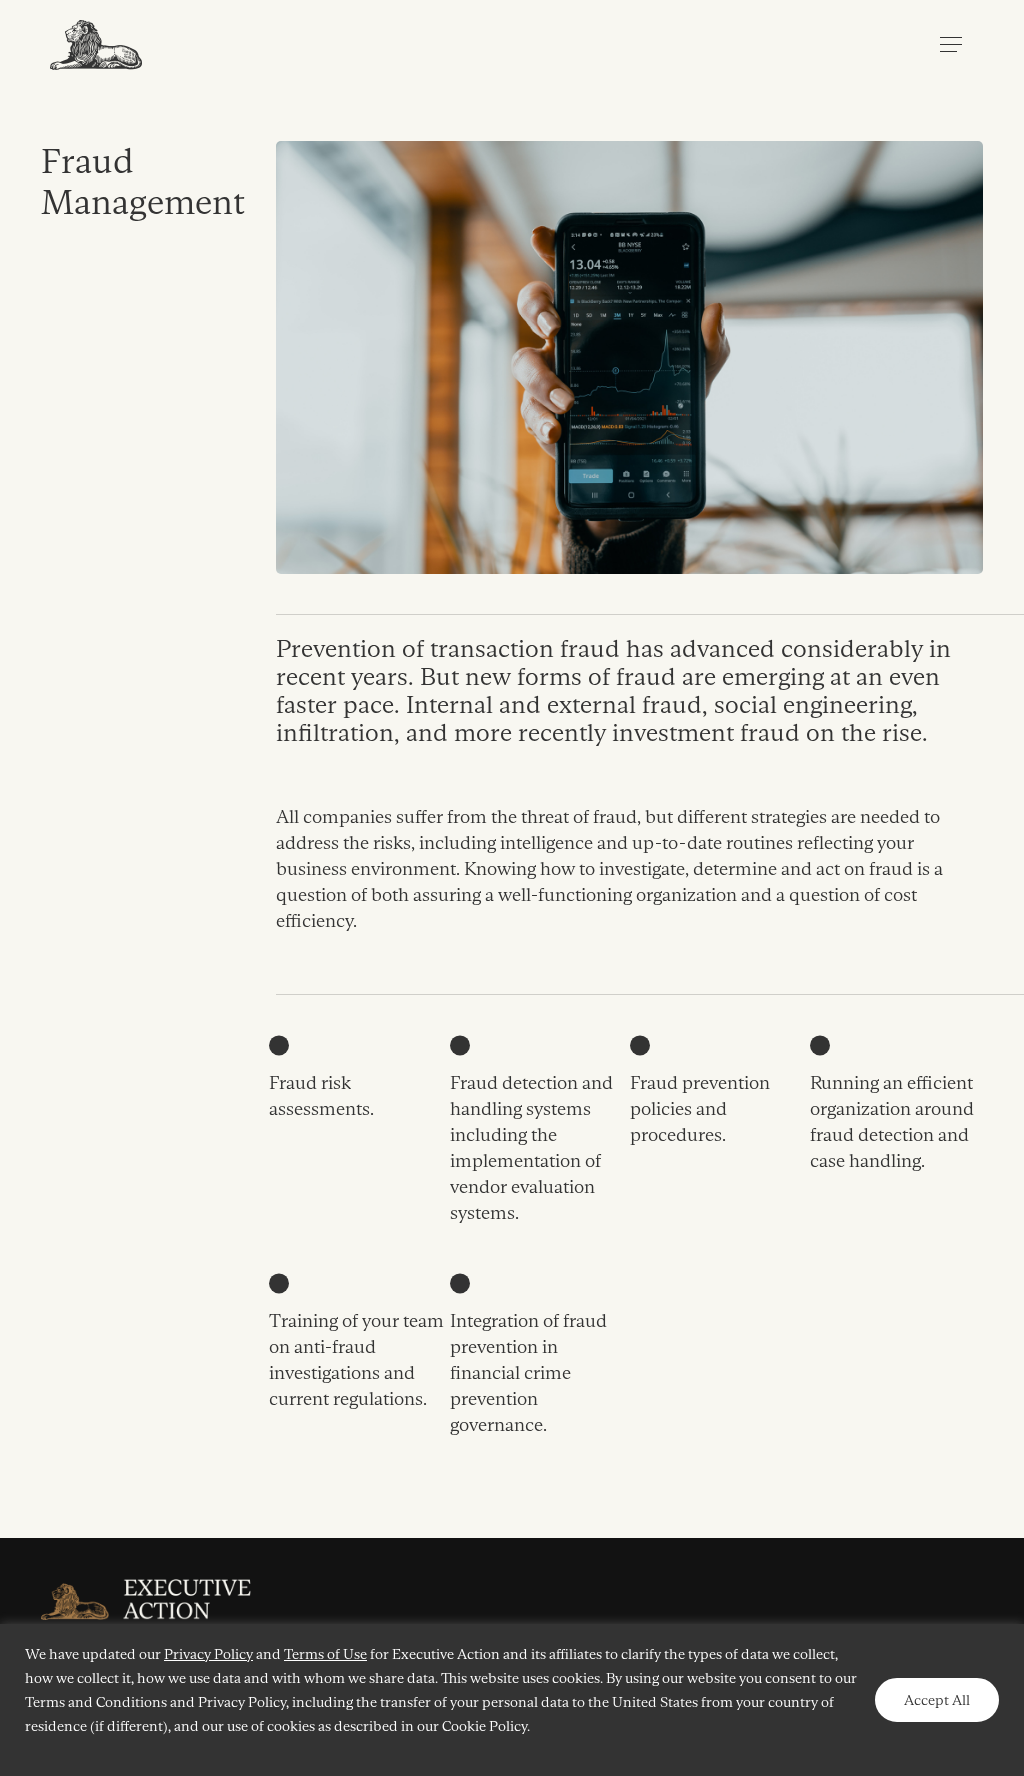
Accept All (937, 1700)
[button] (951, 45)
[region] (512, 1700)
